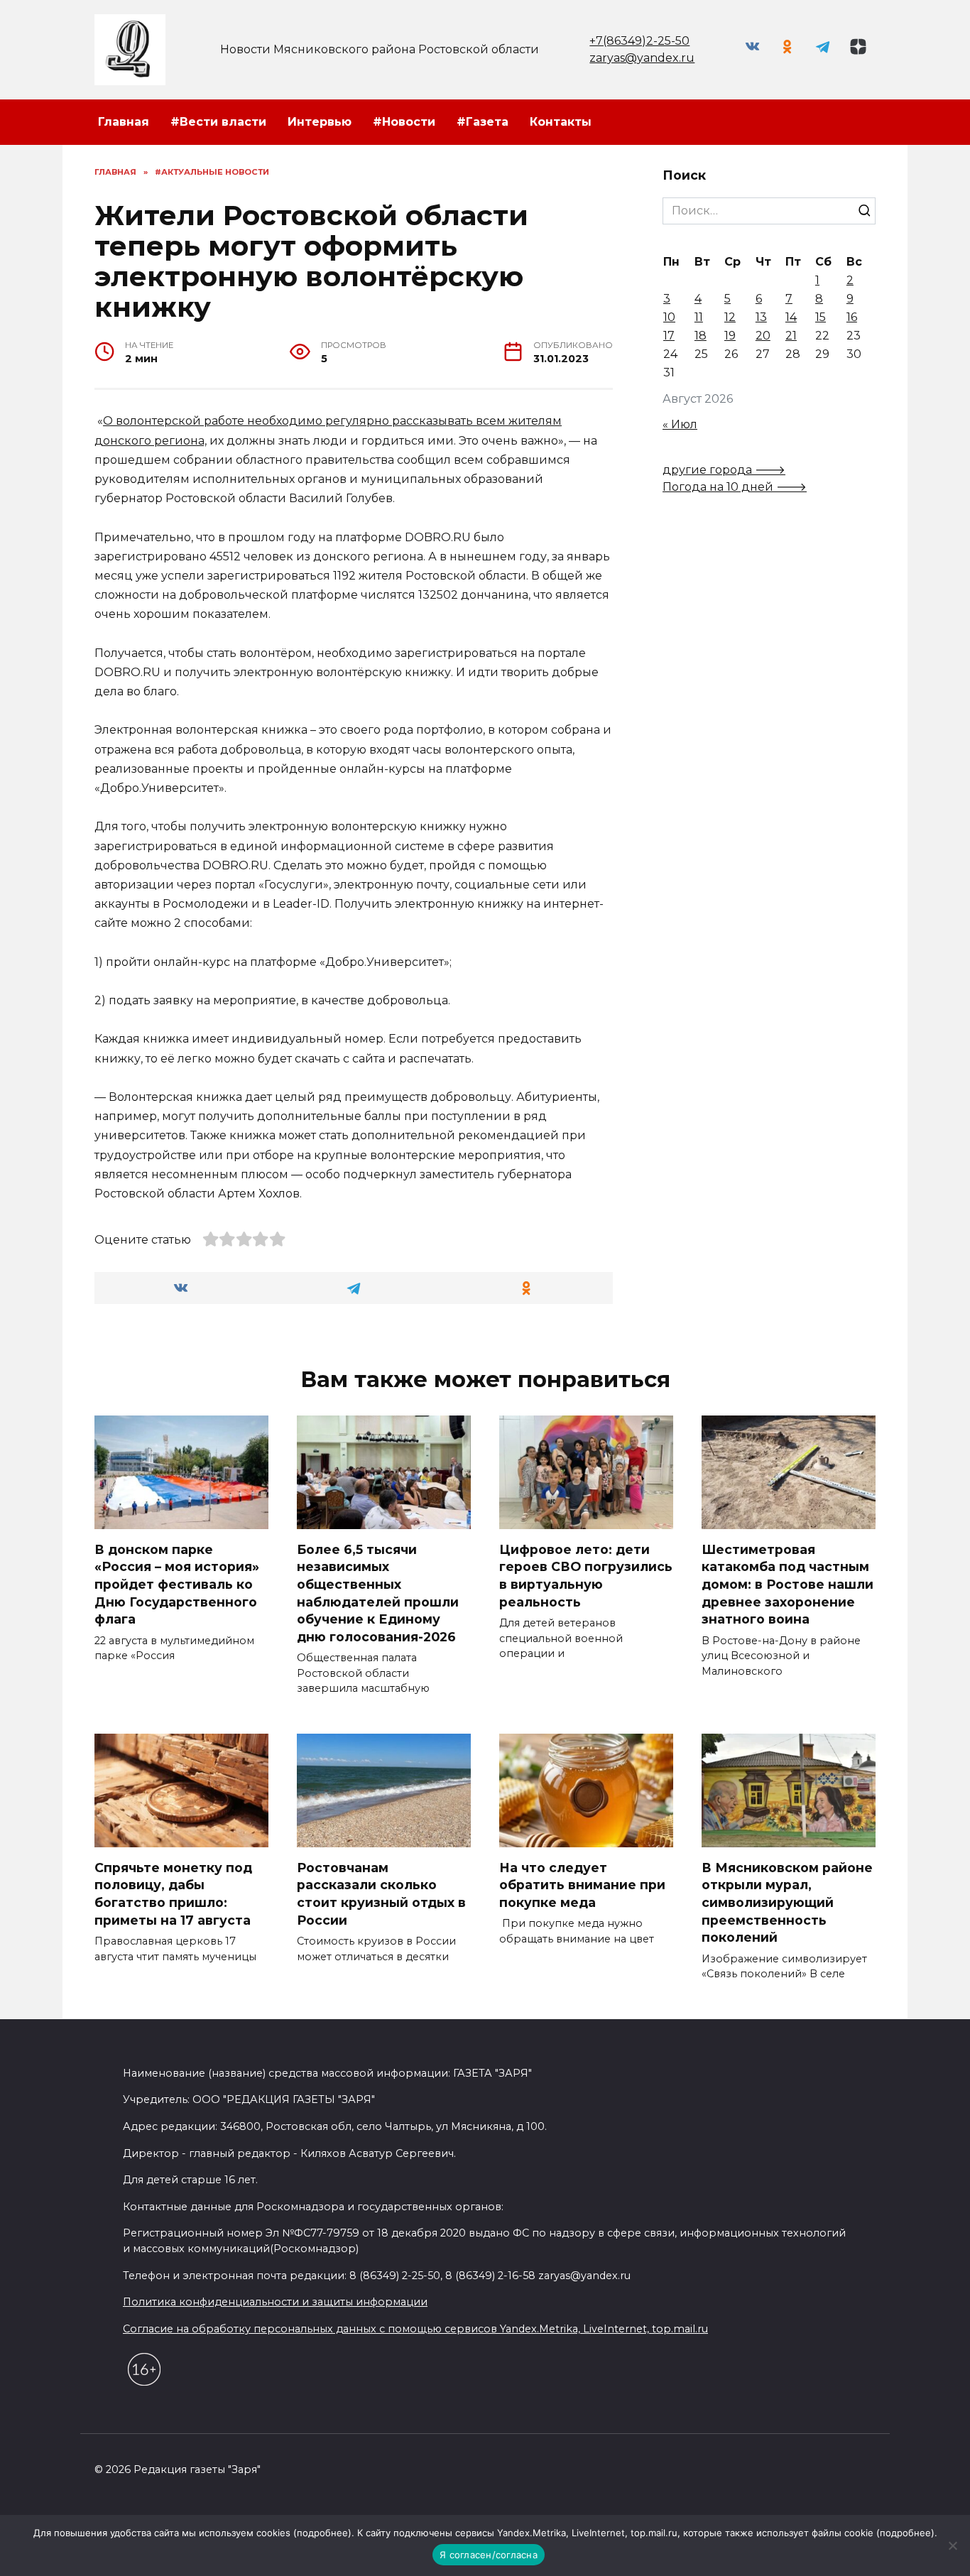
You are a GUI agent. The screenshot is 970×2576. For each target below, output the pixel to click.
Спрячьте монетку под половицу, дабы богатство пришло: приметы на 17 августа (173, 1893)
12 (730, 317)
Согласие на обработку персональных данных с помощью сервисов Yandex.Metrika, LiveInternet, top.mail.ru (415, 2329)
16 (852, 317)
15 (821, 317)
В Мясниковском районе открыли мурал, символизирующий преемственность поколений (787, 1902)
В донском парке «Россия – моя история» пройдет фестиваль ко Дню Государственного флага (177, 1584)
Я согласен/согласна (489, 2555)
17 (669, 336)
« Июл (680, 424)
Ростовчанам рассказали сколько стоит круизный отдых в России (381, 1893)
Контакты (561, 122)
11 (699, 317)
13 (761, 317)
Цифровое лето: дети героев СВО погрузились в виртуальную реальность (586, 1575)
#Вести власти (218, 122)
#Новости (404, 122)
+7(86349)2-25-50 (639, 41)
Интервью (320, 122)
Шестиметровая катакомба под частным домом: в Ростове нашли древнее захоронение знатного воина (788, 1584)
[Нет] (952, 2545)
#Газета (483, 122)
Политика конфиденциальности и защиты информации (275, 2302)
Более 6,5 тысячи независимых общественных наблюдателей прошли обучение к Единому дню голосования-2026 (378, 1592)
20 (763, 336)
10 (669, 317)
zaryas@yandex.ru (642, 58)
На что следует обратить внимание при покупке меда (582, 1884)
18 (701, 336)
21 (791, 336)
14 (791, 317)
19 (730, 336)
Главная (124, 122)
